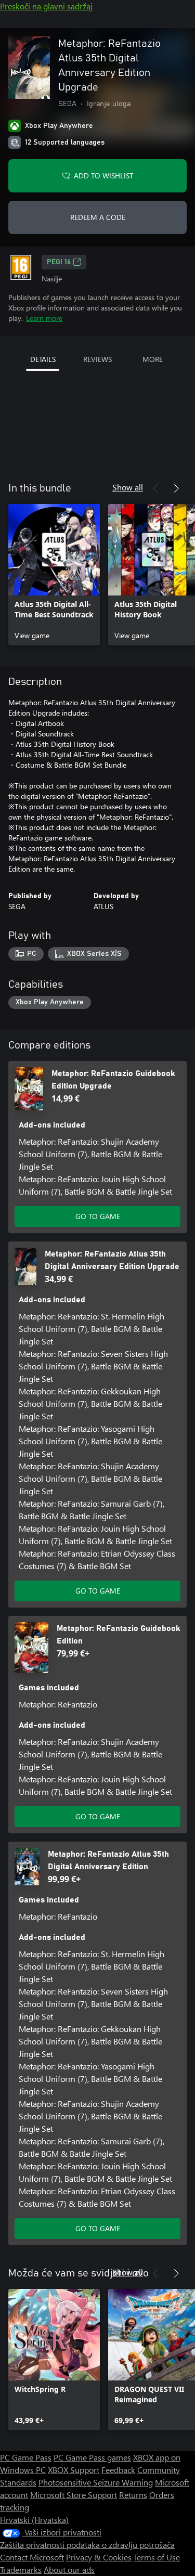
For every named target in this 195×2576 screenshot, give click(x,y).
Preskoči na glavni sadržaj (46, 6)
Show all (128, 487)
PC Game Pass (26, 2457)
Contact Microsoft (32, 2557)
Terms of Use (157, 2557)
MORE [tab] (153, 359)
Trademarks (21, 2569)
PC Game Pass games (92, 2457)
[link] (54, 575)
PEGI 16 (59, 262)
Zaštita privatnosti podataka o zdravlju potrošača (87, 2545)
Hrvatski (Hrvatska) (34, 2520)
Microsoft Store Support (74, 2495)
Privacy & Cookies (99, 2557)
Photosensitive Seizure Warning (96, 2482)
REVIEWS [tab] (97, 359)
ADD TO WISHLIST (103, 176)
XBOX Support (74, 2470)
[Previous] (155, 488)
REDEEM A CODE (98, 217)
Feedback (118, 2470)
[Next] (176, 488)
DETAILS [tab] (43, 359)
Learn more (44, 318)
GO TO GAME (98, 1216)
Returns (133, 2495)
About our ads (69, 2569)
